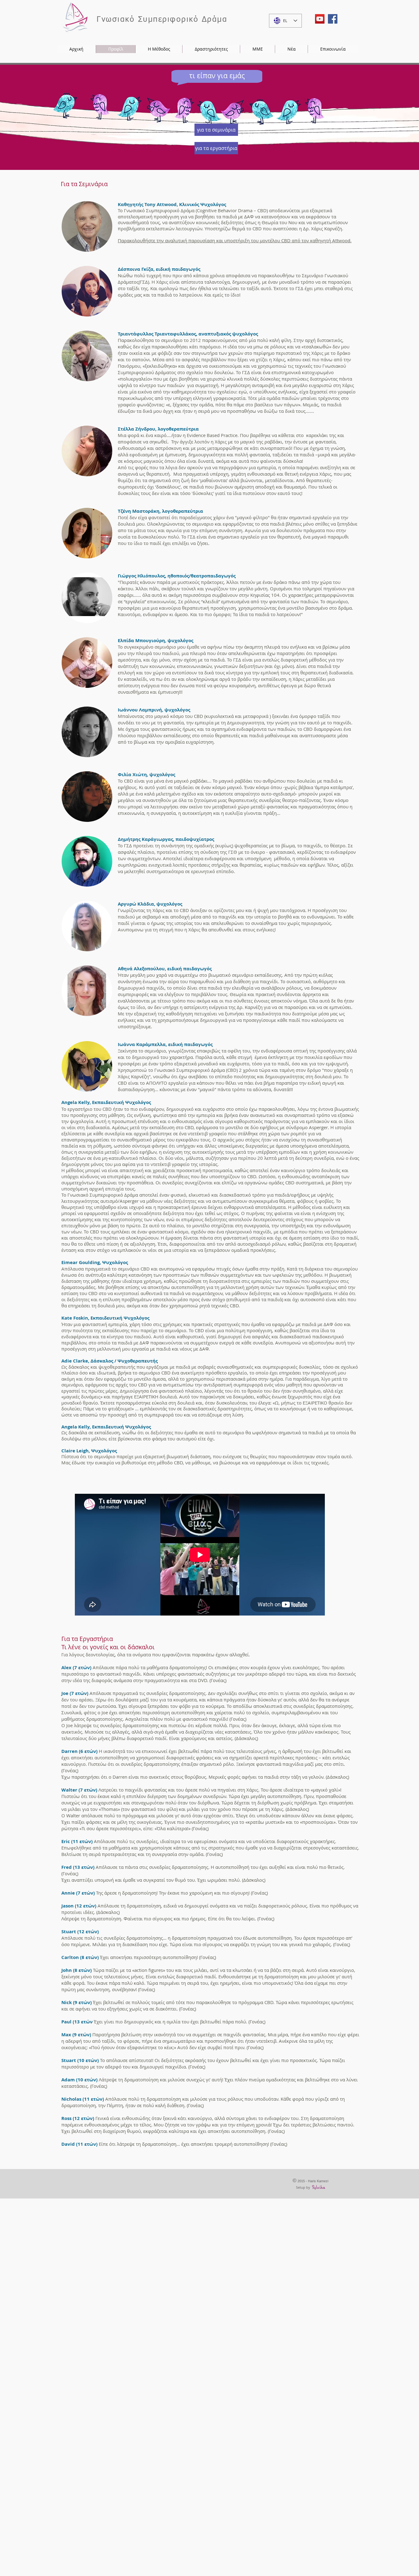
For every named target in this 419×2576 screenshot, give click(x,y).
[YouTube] (320, 19)
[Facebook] (333, 19)
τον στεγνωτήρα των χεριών (213, 353)
